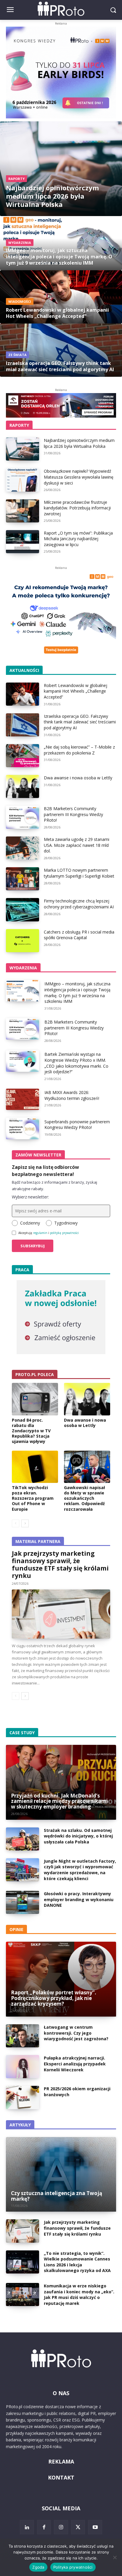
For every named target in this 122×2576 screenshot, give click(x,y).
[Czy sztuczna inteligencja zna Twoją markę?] (61, 2174)
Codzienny (30, 1223)
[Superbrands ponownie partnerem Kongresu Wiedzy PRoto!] (23, 1128)
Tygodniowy (66, 1223)
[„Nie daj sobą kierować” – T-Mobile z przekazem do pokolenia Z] (23, 756)
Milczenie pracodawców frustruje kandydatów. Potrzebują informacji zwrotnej (77, 508)
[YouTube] (95, 2527)
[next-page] (25, 1523)
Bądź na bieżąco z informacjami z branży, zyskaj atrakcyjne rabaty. (54, 1185)
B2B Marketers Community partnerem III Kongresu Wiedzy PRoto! (73, 814)
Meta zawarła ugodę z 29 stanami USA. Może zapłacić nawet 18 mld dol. (77, 845)
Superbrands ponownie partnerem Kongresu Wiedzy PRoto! (77, 1125)
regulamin (40, 1233)
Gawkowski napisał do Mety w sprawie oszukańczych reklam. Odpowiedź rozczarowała (84, 1498)
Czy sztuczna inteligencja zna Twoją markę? (57, 2196)
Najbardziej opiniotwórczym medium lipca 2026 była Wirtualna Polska (79, 443)
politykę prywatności (64, 1233)
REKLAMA (61, 2461)
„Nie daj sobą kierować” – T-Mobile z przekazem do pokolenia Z (79, 750)
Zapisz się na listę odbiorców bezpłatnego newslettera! (45, 1171)
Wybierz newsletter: (30, 1197)
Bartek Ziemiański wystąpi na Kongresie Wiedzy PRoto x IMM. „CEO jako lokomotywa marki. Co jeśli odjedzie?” (76, 1063)
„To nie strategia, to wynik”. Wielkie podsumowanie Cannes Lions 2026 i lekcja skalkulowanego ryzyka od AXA (77, 2262)
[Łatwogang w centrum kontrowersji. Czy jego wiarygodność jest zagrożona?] (23, 2036)
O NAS (61, 2393)
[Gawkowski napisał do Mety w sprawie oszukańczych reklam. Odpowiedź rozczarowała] (87, 1467)
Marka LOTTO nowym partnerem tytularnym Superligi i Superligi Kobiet (79, 873)
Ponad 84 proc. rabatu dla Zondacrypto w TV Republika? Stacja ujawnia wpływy (31, 1431)
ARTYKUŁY (20, 2125)
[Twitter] (78, 2527)
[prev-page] (16, 1523)
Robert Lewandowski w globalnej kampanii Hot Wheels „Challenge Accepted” (76, 691)
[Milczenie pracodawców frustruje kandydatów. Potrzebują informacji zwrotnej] (23, 511)
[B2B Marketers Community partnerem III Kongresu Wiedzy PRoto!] (23, 817)
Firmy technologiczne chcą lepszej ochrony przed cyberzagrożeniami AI (79, 904)
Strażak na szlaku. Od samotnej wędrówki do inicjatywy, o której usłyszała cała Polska (78, 1836)
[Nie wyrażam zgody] (115, 2557)
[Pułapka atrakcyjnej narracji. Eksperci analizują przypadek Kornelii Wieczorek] (23, 2067)
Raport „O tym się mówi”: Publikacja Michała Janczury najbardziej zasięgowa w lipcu (78, 539)
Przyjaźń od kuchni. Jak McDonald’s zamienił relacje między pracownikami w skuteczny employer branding (59, 1801)
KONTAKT (61, 2477)
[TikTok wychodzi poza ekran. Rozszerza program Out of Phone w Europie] (35, 1467)
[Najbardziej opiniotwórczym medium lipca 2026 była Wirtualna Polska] (61, 169)
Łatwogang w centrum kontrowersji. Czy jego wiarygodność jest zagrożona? (76, 2033)
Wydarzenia (20, 243)
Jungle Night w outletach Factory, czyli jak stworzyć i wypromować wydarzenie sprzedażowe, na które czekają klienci (80, 1870)
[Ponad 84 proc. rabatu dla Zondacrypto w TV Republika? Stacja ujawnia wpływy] (35, 1399)
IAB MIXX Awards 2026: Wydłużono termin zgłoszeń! (72, 1095)
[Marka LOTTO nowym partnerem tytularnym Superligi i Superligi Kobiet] (23, 879)
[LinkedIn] (27, 2527)
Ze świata (17, 355)
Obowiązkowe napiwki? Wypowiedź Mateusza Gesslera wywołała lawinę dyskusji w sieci (79, 477)
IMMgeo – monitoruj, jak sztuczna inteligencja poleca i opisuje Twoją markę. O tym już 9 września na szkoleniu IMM (77, 992)
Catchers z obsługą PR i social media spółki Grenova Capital (79, 935)
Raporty (16, 179)
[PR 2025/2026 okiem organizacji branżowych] (23, 2097)
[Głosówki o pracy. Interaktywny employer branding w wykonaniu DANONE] (23, 1902)
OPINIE (16, 1929)
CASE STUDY (22, 1733)
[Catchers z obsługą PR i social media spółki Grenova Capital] (23, 941)
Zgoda (38, 2567)
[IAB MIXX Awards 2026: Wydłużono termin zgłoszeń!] (23, 1099)
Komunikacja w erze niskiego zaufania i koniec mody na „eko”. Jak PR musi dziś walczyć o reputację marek (79, 2295)
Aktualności (24, 670)
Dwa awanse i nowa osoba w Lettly (78, 778)
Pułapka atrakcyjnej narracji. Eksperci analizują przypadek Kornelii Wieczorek (75, 2064)
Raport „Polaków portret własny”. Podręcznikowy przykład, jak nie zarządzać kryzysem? (54, 1998)
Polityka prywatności (73, 2567)
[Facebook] (44, 2527)
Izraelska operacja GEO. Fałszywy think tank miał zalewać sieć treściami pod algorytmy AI (80, 722)
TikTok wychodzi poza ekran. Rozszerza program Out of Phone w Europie (33, 1498)
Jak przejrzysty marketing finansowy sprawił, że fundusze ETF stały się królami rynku (60, 1564)
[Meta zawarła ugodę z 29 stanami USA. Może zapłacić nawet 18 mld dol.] (23, 848)
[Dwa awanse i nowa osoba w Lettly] (23, 786)
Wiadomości (20, 301)
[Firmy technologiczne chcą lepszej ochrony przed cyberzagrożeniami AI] (23, 910)
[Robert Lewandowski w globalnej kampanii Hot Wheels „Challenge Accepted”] (61, 297)
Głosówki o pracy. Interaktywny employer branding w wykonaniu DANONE (79, 1899)
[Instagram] (61, 2527)
